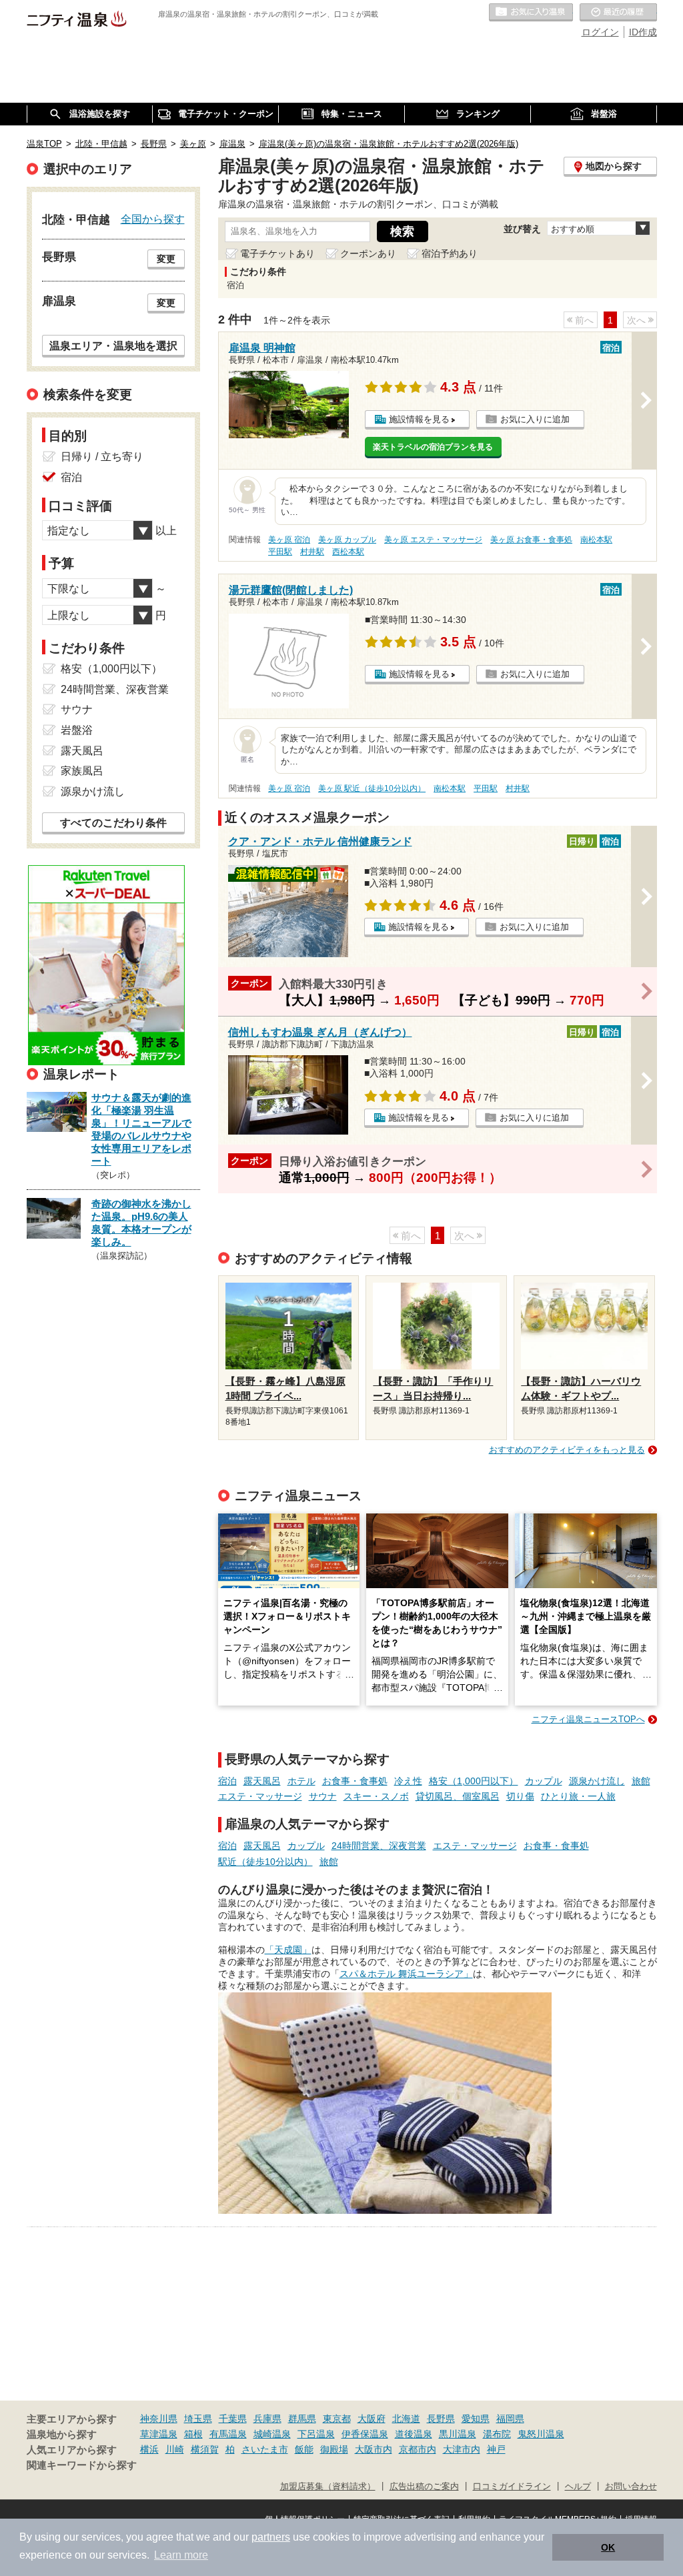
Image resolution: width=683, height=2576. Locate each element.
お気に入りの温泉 (531, 13)
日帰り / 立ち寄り (102, 457)
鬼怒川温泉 (541, 2434)
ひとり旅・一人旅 (578, 1796)
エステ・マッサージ (260, 1796)
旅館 (641, 1781)
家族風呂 (82, 771)
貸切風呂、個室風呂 (458, 1796)
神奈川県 (159, 2419)
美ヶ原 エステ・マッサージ (433, 540)
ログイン (600, 32)
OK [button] (608, 2547)
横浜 (149, 2449)
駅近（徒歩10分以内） (265, 1862)
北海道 (406, 2419)
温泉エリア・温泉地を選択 (113, 346)
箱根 (193, 2434)
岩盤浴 (77, 730)
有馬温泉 (228, 2434)
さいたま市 (265, 2449)
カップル (544, 1781)
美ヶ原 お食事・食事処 (531, 540)
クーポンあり (368, 253)
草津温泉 (159, 2434)
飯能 (304, 2449)
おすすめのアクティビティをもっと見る (567, 1450)
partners (271, 2537)
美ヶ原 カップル (347, 540)
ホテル (301, 1781)
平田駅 (280, 552)
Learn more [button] (181, 2555)
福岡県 (510, 2419)
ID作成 (643, 32)
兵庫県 (267, 2419)
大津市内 (462, 2449)
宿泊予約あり (450, 253)
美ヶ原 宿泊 (289, 540)
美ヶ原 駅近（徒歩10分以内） (372, 788)
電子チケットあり (277, 253)
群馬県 (302, 2419)
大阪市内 (374, 2449)
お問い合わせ (631, 2487)
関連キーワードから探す (82, 2465)
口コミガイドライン (512, 2487)
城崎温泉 (272, 2434)
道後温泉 (414, 2434)
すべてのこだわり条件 (113, 823)
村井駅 (312, 552)
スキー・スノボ (376, 1796)
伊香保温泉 (365, 2434)
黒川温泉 (458, 2434)
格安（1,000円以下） (474, 1781)
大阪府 (372, 2419)
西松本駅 (348, 552)
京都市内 (418, 2449)
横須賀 (205, 2449)
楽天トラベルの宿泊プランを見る (433, 447)
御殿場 (334, 2449)
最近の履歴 (618, 13)
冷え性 (408, 1781)
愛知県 (476, 2419)
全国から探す (153, 219)
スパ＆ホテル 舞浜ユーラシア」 (406, 1974)
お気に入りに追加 (535, 419)
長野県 (441, 2419)
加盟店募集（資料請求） (328, 2487)
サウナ (323, 1796)
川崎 (175, 2449)
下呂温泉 (316, 2434)
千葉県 (233, 2419)
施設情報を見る (419, 419)
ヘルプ (578, 2487)
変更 (166, 259)
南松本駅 (596, 540)
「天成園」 (288, 1950)
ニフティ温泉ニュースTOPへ (588, 1719)
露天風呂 (262, 1781)
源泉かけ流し (597, 1781)
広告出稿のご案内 (424, 2487)
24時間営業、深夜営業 (379, 1846)
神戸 (496, 2449)
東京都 (337, 2419)
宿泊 (227, 1781)
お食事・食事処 (355, 1781)
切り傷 (520, 1796)
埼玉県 (198, 2419)
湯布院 (497, 2434)
